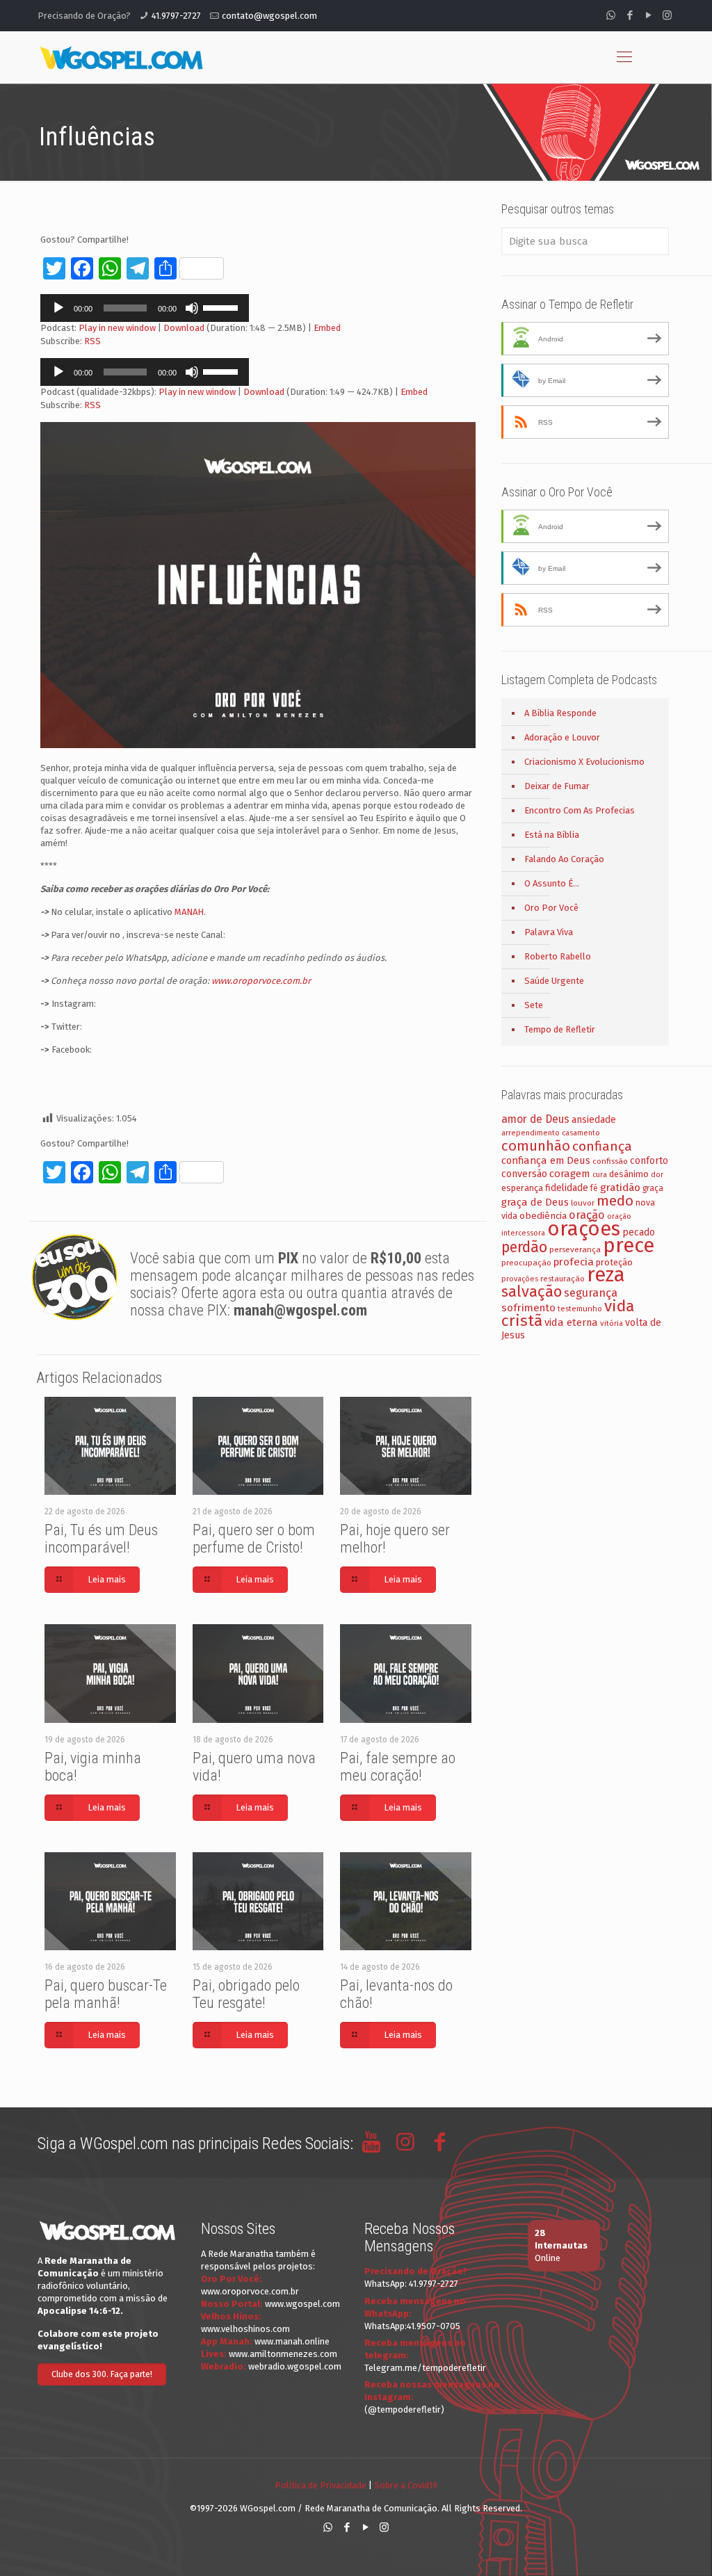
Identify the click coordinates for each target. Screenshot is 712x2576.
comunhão (536, 1146)
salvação (532, 1291)
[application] (145, 308)
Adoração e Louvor (562, 737)
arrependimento (531, 1133)
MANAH (189, 912)
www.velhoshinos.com (245, 2329)
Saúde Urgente (554, 981)
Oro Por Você (551, 908)
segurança (591, 1293)
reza (606, 1275)
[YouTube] (648, 15)
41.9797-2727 (176, 16)
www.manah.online (292, 2341)
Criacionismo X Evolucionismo (584, 762)
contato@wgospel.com (269, 16)
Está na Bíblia (552, 835)
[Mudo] (192, 308)
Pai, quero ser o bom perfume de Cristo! (254, 1539)
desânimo (629, 1174)
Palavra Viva (549, 932)
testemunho (580, 1309)
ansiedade (594, 1120)
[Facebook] (630, 15)
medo (615, 1201)
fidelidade (567, 1188)
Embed (327, 328)
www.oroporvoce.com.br (261, 981)
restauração (563, 1279)
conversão (524, 1174)
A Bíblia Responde (560, 713)
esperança (522, 1188)
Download (184, 328)
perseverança (575, 1249)
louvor (583, 1203)
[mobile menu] (624, 57)
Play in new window (117, 328)
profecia (574, 1262)
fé (594, 1188)
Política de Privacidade (321, 2485)
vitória (612, 1323)
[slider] (222, 307)
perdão (524, 1247)
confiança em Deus (546, 1160)
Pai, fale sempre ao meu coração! (398, 1767)
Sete (534, 1005)
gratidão (620, 1188)
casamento (581, 1133)
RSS (92, 341)
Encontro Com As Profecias (580, 810)
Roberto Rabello (558, 956)
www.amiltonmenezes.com (283, 2354)
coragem (570, 1174)
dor (657, 1175)
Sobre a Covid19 (406, 2485)
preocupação (526, 1263)
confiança (602, 1146)
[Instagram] (667, 15)
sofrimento (528, 1308)
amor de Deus (535, 1119)
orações (584, 1229)
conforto (649, 1161)
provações (520, 1279)
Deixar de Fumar (557, 786)
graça (653, 1188)
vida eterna (571, 1322)
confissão (610, 1161)
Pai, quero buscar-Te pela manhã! (106, 1994)
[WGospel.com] (121, 57)
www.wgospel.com (302, 2304)
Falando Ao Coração (564, 859)
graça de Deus (535, 1202)
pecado (639, 1232)
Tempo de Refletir (560, 1029)
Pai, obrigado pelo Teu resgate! (246, 1994)
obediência (543, 1216)
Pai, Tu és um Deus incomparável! (101, 1539)
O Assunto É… (552, 883)
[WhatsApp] (611, 15)
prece (629, 1246)
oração (587, 1215)
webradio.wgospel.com (295, 2366)
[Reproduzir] (58, 308)
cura (600, 1175)
